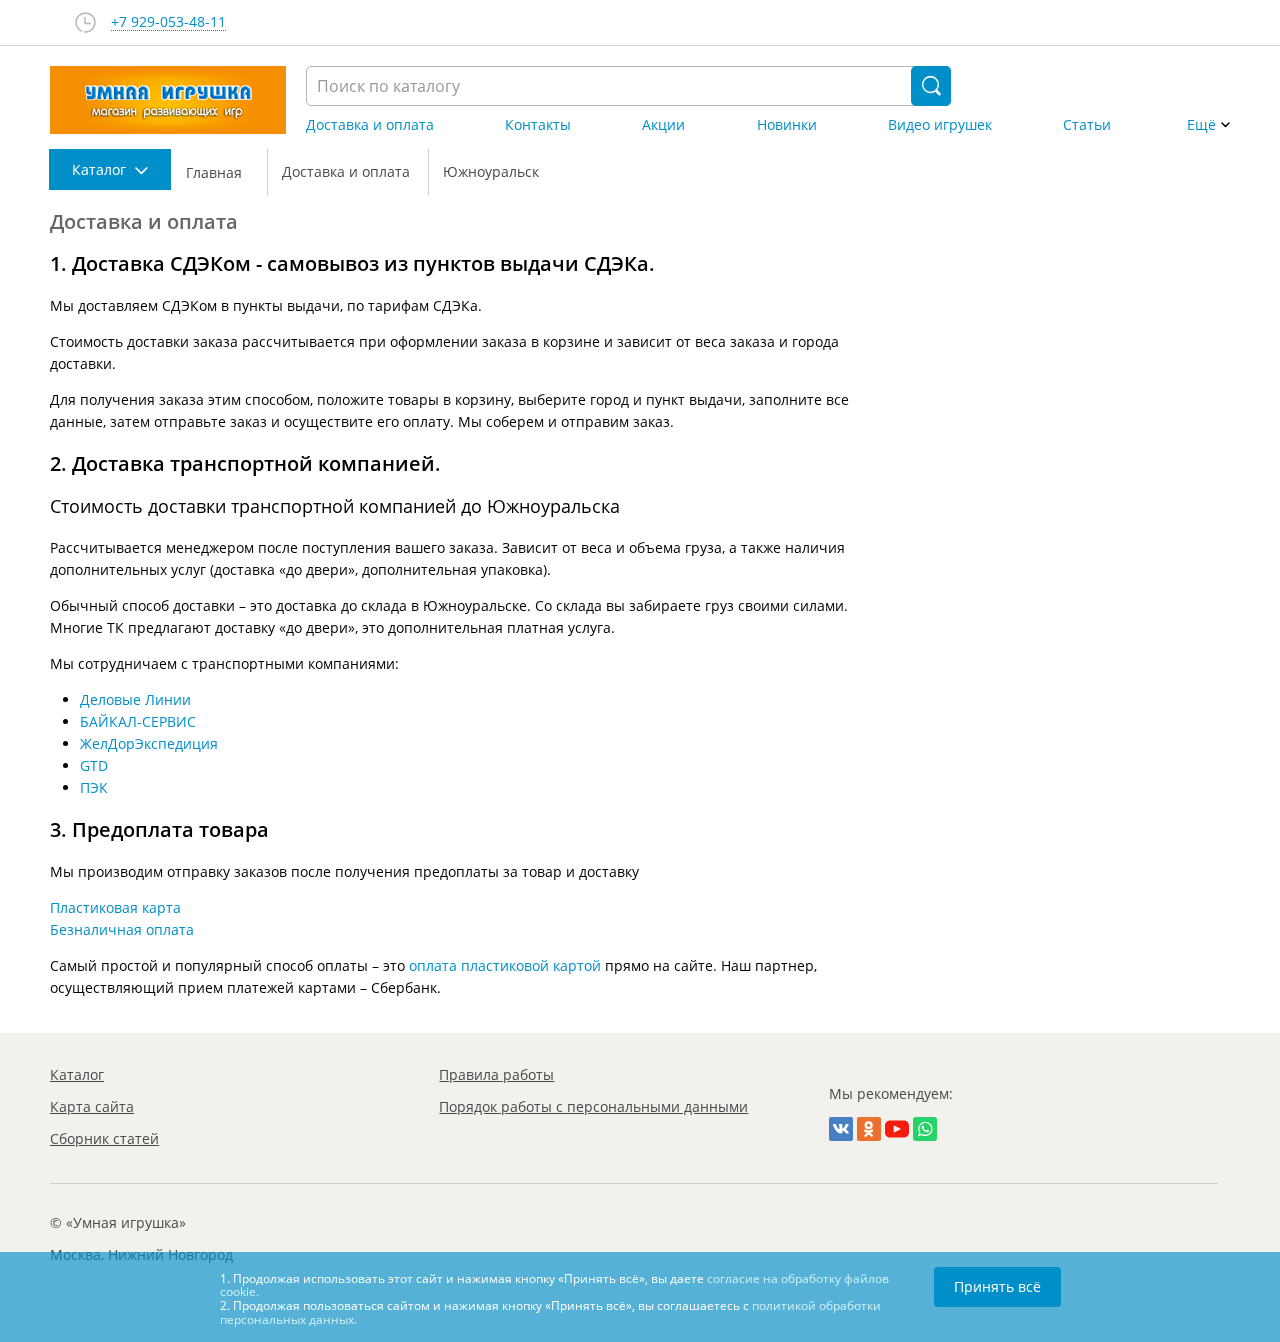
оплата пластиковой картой (505, 965)
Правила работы (496, 1074)
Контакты (538, 125)
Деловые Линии (135, 699)
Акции (663, 125)
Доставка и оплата (370, 125)
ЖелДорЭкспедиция (149, 743)
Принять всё (997, 1286)
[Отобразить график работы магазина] (85, 22)
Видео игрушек (940, 125)
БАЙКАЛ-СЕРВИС (138, 721)
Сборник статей (104, 1138)
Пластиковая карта (115, 907)
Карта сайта (92, 1106)
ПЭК (94, 787)
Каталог (77, 1074)
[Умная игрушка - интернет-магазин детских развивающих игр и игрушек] (168, 100)
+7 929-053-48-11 (168, 22)
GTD (94, 765)
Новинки (787, 125)
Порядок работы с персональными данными (593, 1106)
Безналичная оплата (122, 929)
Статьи (1087, 125)
